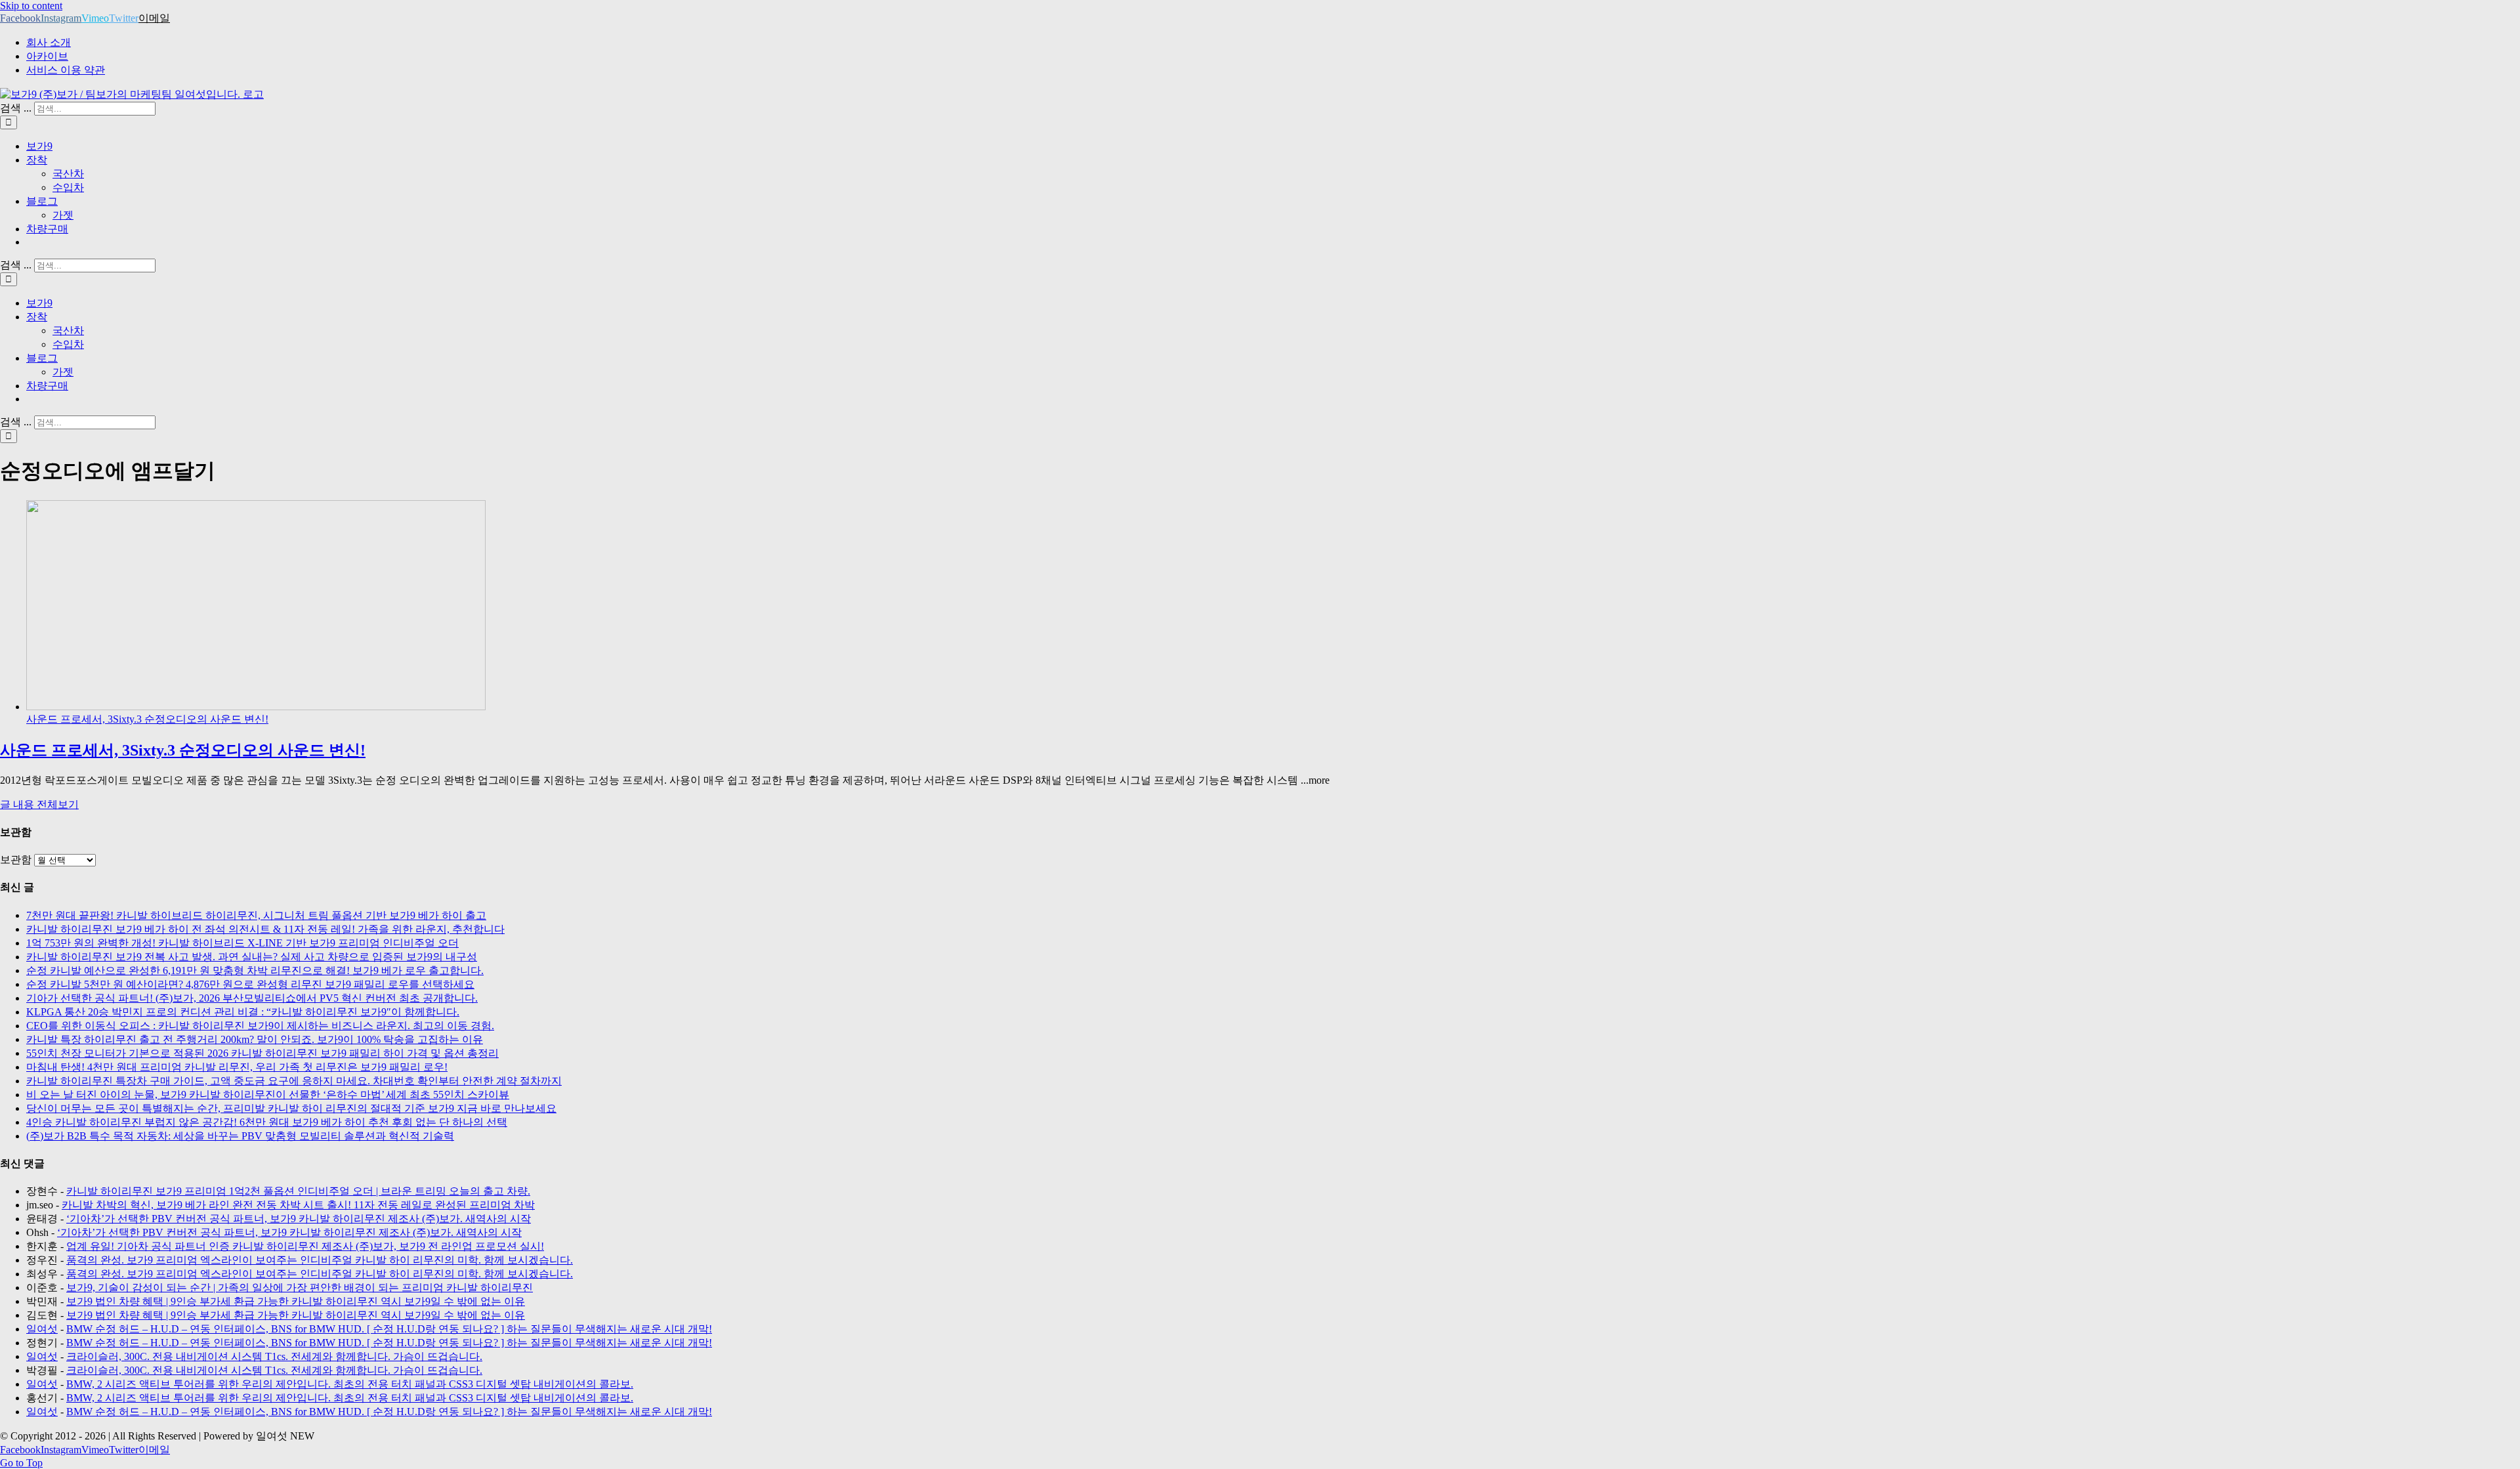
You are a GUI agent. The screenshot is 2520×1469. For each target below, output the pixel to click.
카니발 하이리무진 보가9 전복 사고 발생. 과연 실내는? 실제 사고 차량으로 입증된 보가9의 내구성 (252, 957)
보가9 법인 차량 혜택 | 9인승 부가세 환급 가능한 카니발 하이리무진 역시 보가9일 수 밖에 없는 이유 (296, 1301)
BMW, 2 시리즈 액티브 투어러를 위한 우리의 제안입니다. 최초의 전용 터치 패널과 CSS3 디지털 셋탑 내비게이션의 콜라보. (350, 1384)
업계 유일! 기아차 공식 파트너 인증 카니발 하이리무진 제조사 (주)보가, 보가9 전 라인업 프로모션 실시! (305, 1246)
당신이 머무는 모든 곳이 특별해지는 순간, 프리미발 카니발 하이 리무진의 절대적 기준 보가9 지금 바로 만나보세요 (291, 1108)
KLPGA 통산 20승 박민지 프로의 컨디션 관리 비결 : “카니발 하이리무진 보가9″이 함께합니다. (243, 1012)
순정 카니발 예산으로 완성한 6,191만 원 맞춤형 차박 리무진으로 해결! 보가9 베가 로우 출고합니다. (255, 970)
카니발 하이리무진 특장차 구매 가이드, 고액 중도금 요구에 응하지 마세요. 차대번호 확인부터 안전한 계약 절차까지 (294, 1081)
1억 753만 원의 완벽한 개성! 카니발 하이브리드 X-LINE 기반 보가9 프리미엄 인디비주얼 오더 (242, 943)
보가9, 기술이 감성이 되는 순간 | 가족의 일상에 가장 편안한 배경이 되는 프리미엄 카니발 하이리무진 (300, 1288)
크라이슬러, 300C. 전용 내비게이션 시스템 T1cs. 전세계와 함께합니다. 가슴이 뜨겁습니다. (274, 1356)
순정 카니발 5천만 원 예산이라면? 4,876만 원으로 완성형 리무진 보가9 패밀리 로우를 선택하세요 (250, 984)
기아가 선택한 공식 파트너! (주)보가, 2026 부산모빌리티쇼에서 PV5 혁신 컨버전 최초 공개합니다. (252, 998)
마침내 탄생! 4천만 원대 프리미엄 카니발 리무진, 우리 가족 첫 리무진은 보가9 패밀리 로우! (237, 1067)
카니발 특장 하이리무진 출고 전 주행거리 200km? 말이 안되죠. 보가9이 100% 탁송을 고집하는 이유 (255, 1039)
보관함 (16, 860)
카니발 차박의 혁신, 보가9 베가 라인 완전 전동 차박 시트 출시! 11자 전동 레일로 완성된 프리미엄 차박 (298, 1205)
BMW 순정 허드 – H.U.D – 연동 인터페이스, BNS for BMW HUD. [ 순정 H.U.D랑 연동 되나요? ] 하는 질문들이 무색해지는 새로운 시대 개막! (389, 1329)
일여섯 (42, 1329)
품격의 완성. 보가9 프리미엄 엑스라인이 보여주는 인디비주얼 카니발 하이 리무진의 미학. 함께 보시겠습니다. (320, 1260)
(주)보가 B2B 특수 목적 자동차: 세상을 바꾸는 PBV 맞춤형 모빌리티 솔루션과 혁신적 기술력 (240, 1136)
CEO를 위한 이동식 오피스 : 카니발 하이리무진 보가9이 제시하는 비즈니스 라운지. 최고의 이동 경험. (260, 1026)
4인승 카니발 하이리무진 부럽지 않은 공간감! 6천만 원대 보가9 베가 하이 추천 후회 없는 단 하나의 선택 (267, 1122)
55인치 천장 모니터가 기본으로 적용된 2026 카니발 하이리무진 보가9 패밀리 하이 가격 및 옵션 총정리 (262, 1053)
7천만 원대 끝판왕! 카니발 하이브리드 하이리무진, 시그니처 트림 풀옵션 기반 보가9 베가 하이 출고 (256, 915)
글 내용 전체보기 (39, 804)
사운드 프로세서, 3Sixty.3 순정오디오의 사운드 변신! (147, 719)
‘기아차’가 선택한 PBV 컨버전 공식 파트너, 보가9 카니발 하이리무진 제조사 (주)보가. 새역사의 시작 (299, 1219)
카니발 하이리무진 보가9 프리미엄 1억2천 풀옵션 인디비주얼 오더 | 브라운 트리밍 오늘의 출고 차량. (298, 1191)
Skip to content (31, 6)
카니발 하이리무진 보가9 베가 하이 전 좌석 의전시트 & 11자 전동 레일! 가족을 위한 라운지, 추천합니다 (265, 929)
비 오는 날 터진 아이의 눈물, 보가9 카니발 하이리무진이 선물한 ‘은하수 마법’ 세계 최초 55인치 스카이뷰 (268, 1095)
